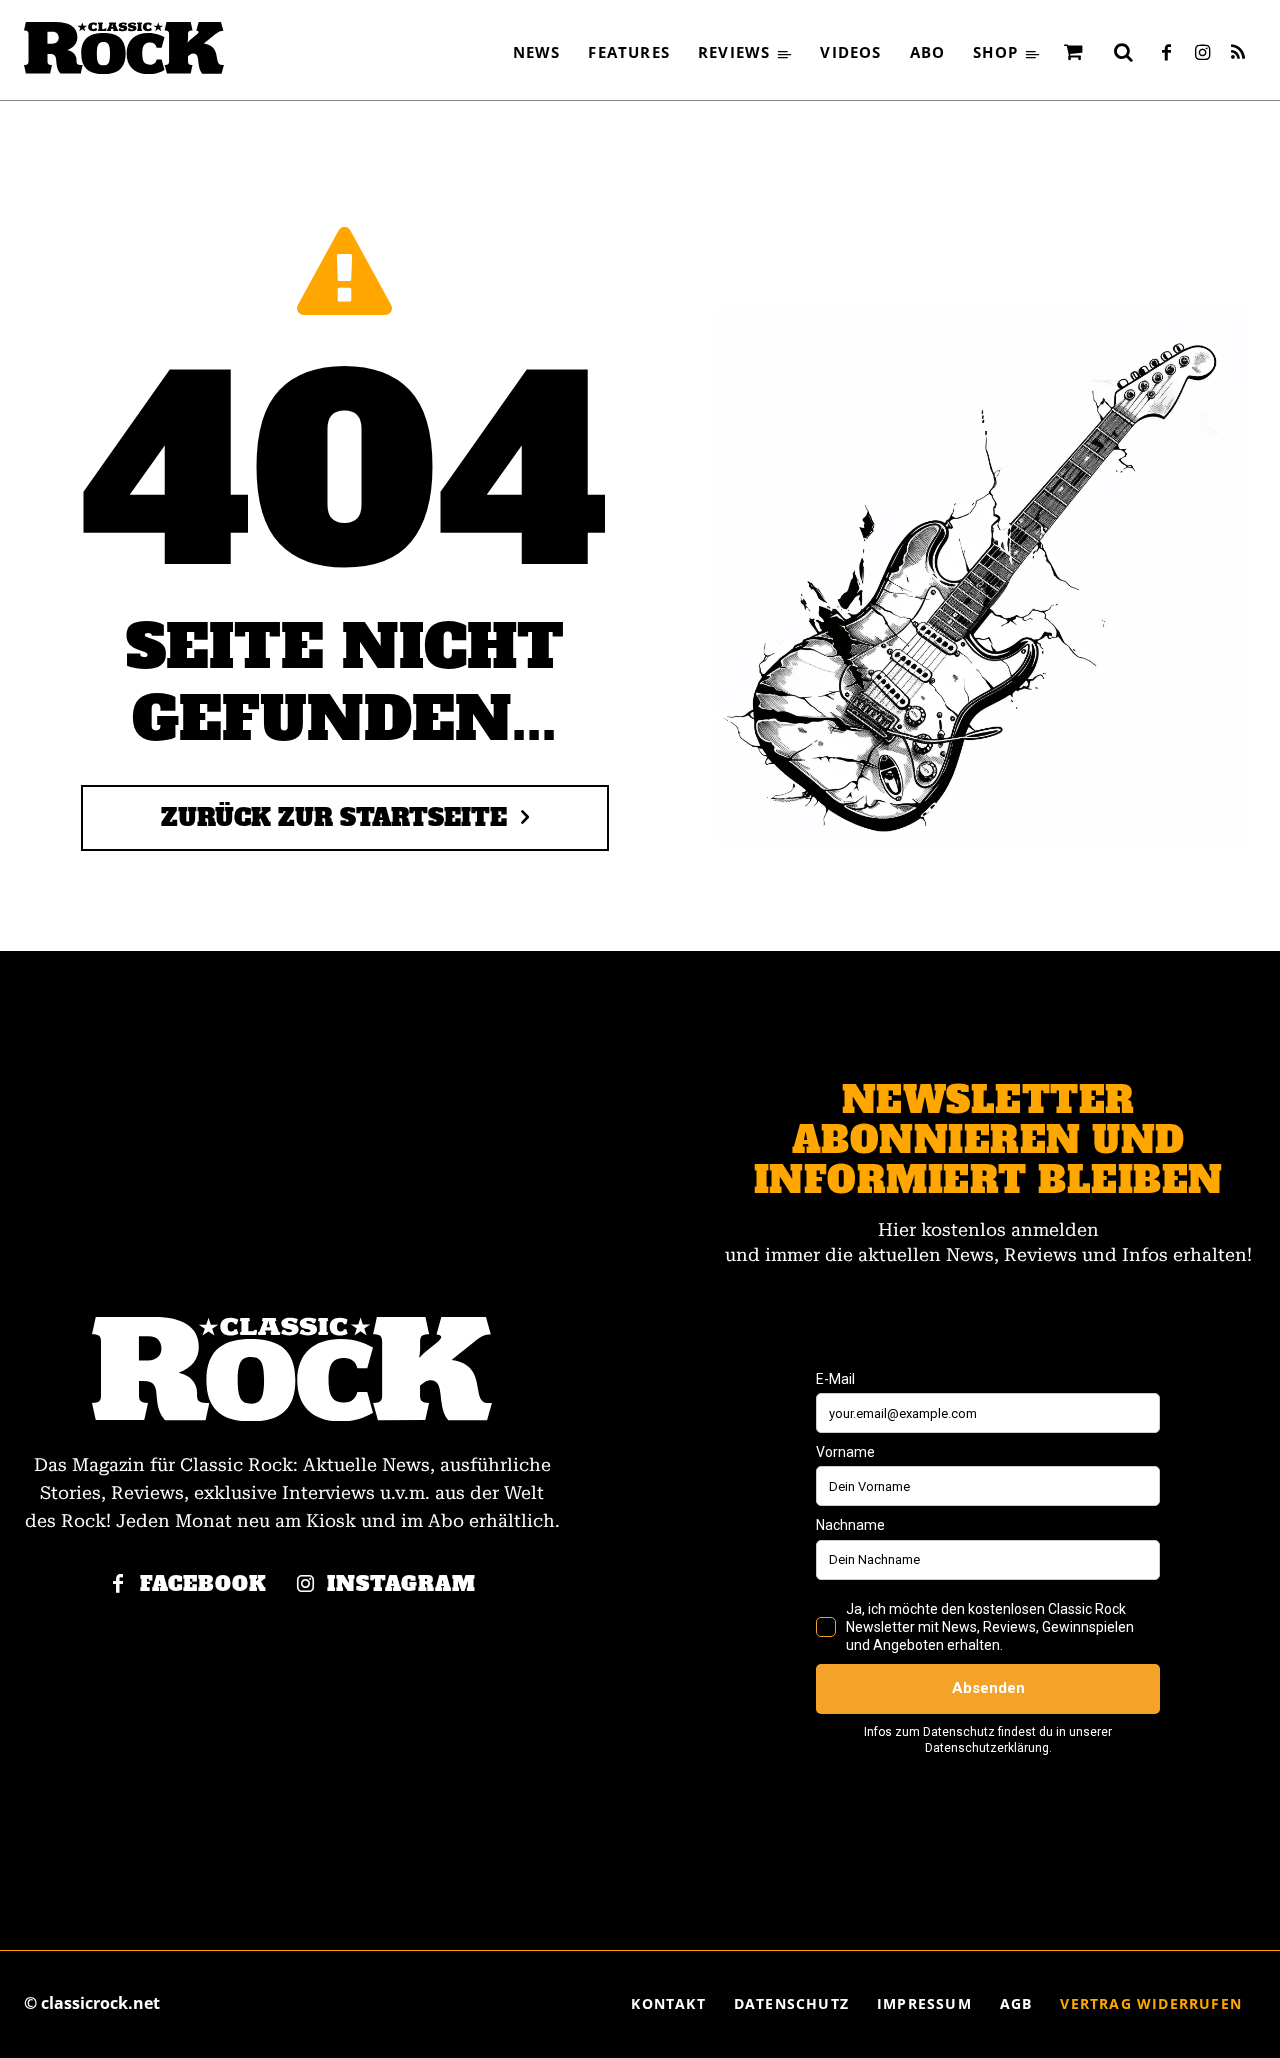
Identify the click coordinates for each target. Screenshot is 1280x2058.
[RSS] (1238, 54)
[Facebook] (1166, 54)
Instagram (401, 1584)
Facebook (203, 1584)
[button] (1123, 52)
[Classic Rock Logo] (124, 48)
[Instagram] (1202, 54)
